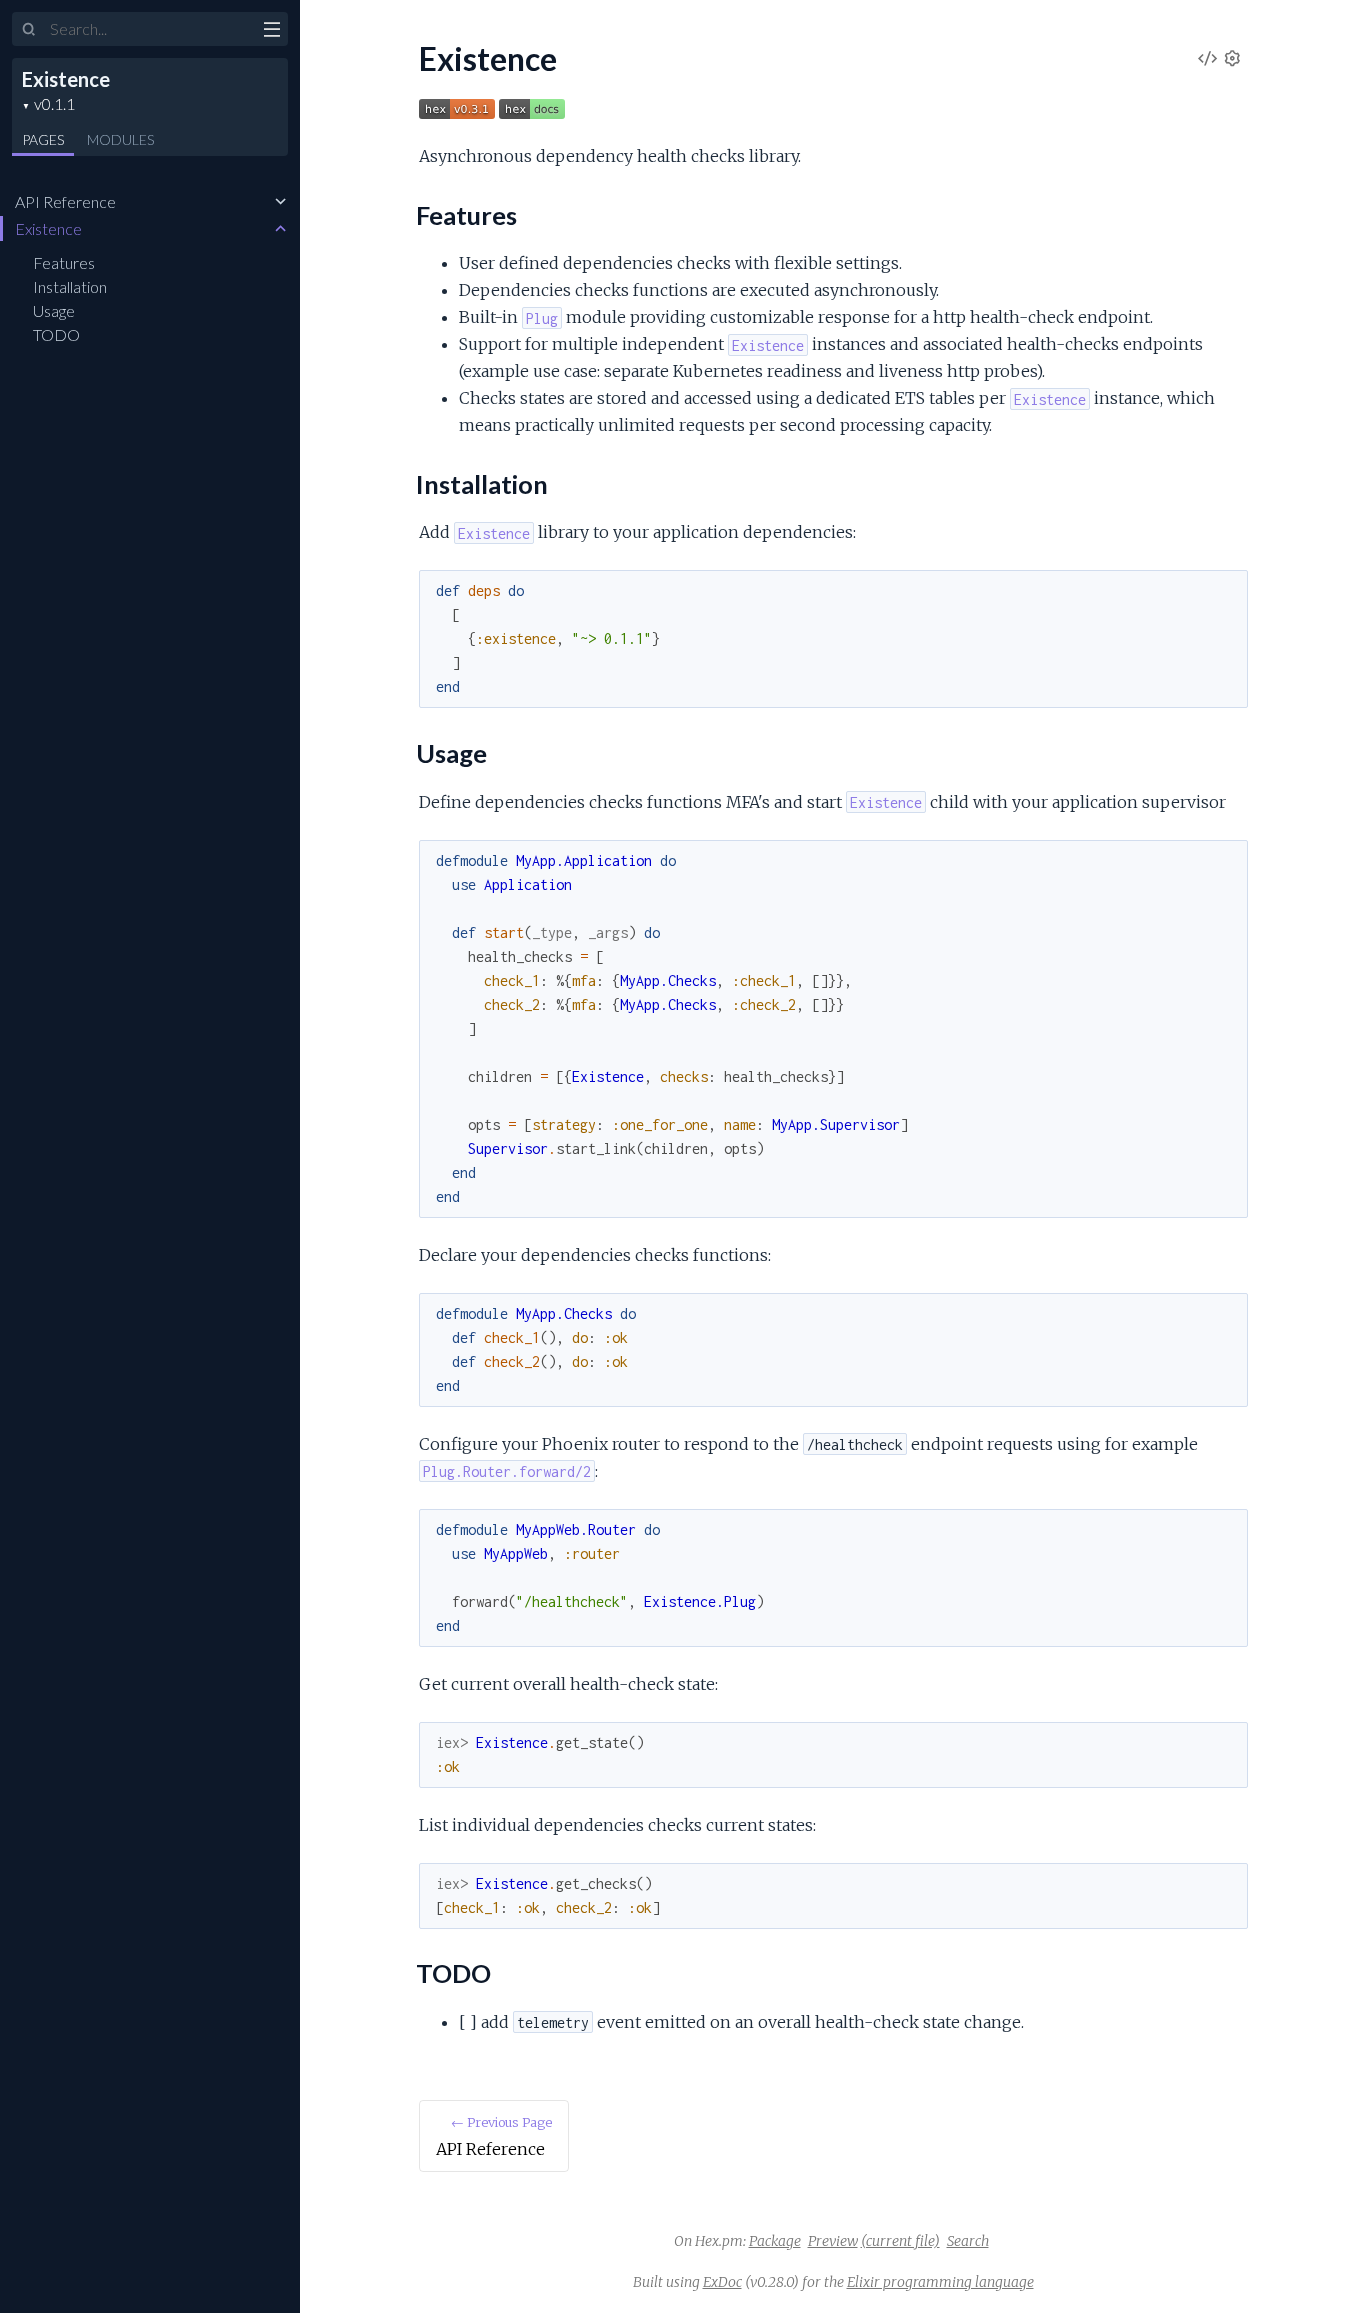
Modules (120, 139)
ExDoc (722, 2282)
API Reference (65, 201)
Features (64, 262)
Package (775, 2241)
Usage (54, 310)
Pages (43, 139)
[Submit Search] (29, 30)
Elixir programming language (940, 2282)
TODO (56, 334)
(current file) (900, 2241)
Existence (66, 79)
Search (968, 2241)
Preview (833, 2241)
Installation (70, 286)
